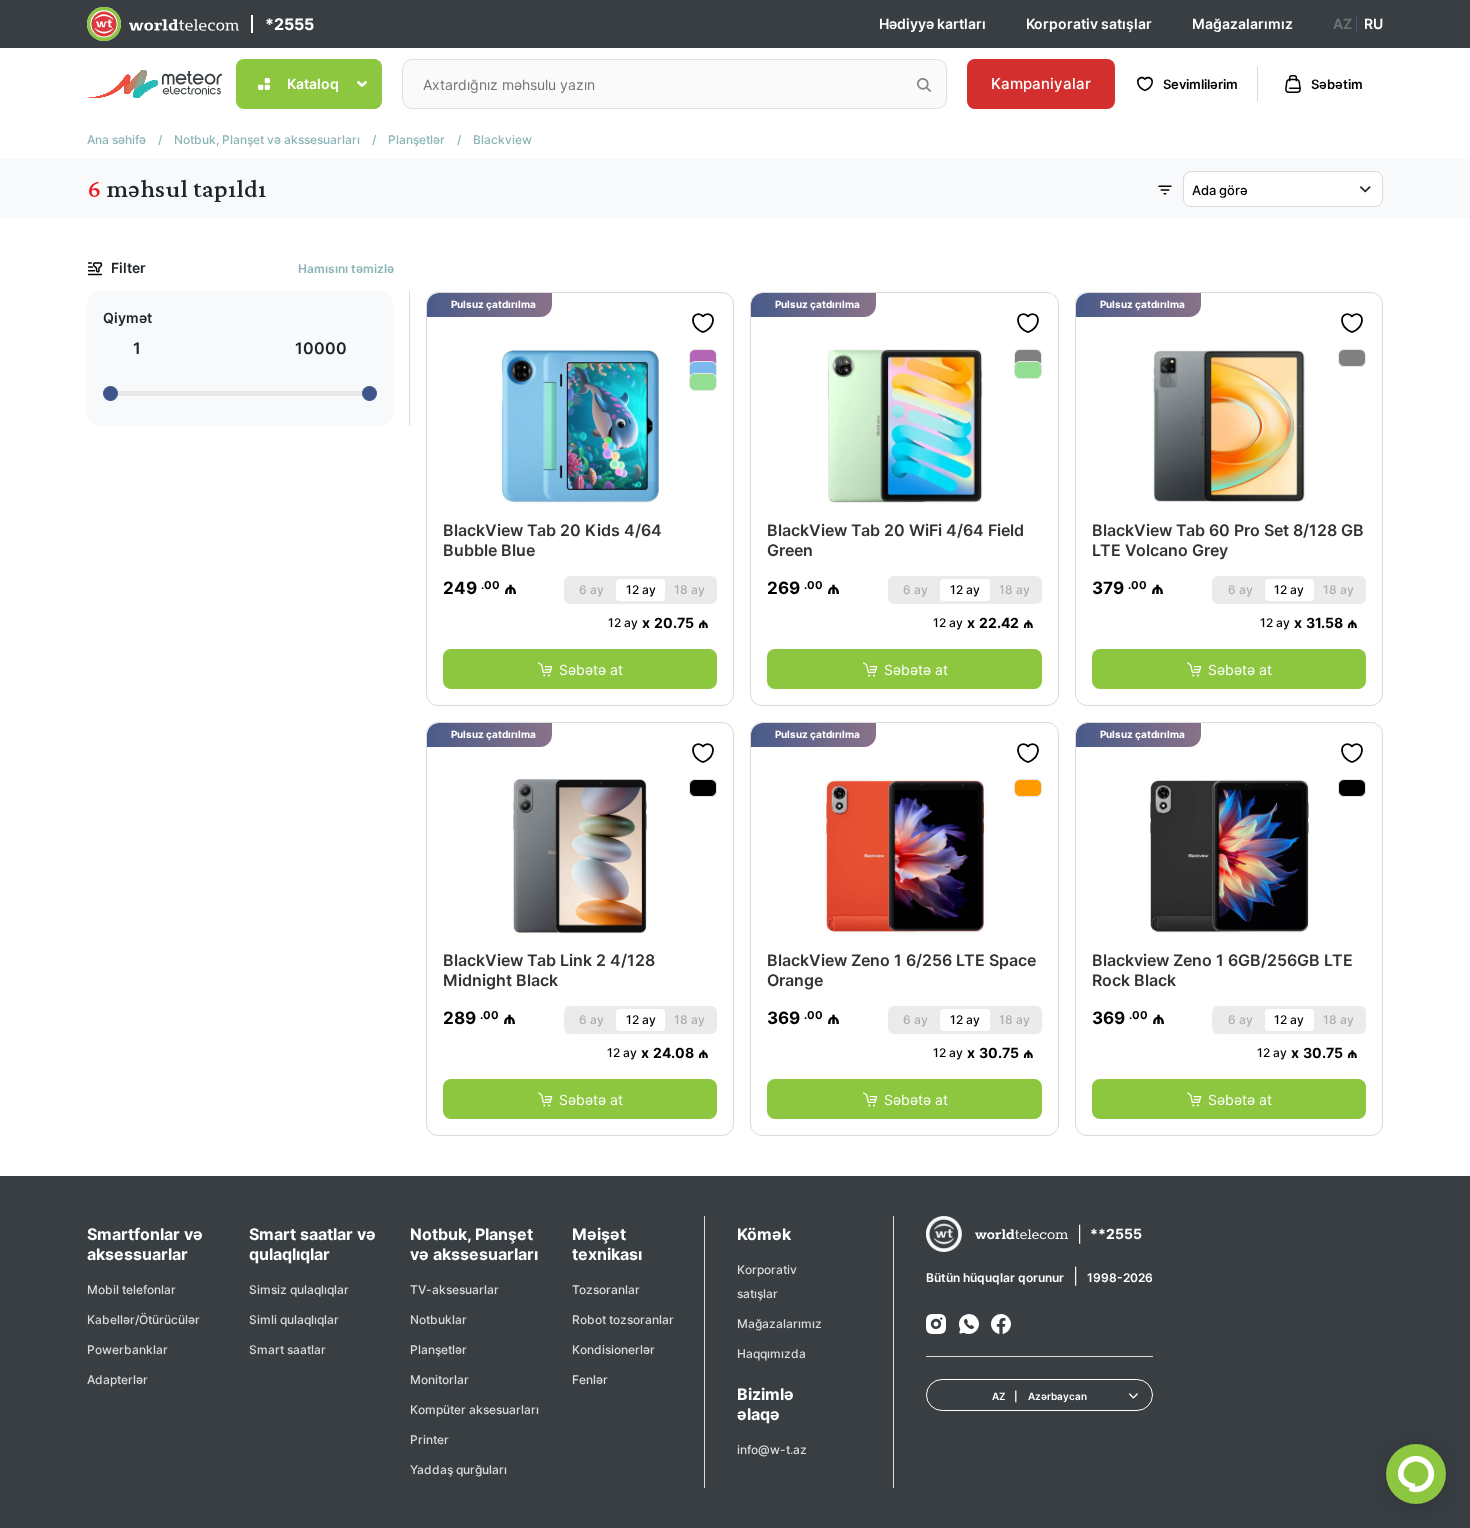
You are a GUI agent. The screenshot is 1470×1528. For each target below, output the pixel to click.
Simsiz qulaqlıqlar (299, 1289)
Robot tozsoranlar (623, 1319)
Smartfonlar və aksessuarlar (145, 1244)
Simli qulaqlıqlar (294, 1319)
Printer (429, 1439)
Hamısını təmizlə (346, 268)
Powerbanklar (127, 1349)
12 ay (641, 589)
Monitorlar (439, 1379)
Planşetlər (416, 139)
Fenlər (590, 1379)
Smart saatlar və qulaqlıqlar (312, 1244)
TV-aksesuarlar (454, 1289)
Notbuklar (438, 1319)
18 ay (689, 589)
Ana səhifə (116, 139)
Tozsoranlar (606, 1289)
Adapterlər (117, 1379)
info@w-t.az (772, 1449)
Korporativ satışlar (1089, 23)
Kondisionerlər (613, 1349)
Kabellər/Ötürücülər (143, 1319)
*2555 (289, 24)
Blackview (502, 139)
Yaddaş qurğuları (458, 1469)
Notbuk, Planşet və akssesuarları (267, 139)
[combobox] (1283, 189)
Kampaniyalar (1041, 83)
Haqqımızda (771, 1353)
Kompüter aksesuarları (474, 1409)
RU (1373, 23)
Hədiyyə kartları (932, 23)
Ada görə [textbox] (1220, 190)
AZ (1342, 23)
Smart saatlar (287, 1349)
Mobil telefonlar (131, 1289)
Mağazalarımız (1242, 23)
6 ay (591, 589)
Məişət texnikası (607, 1244)
